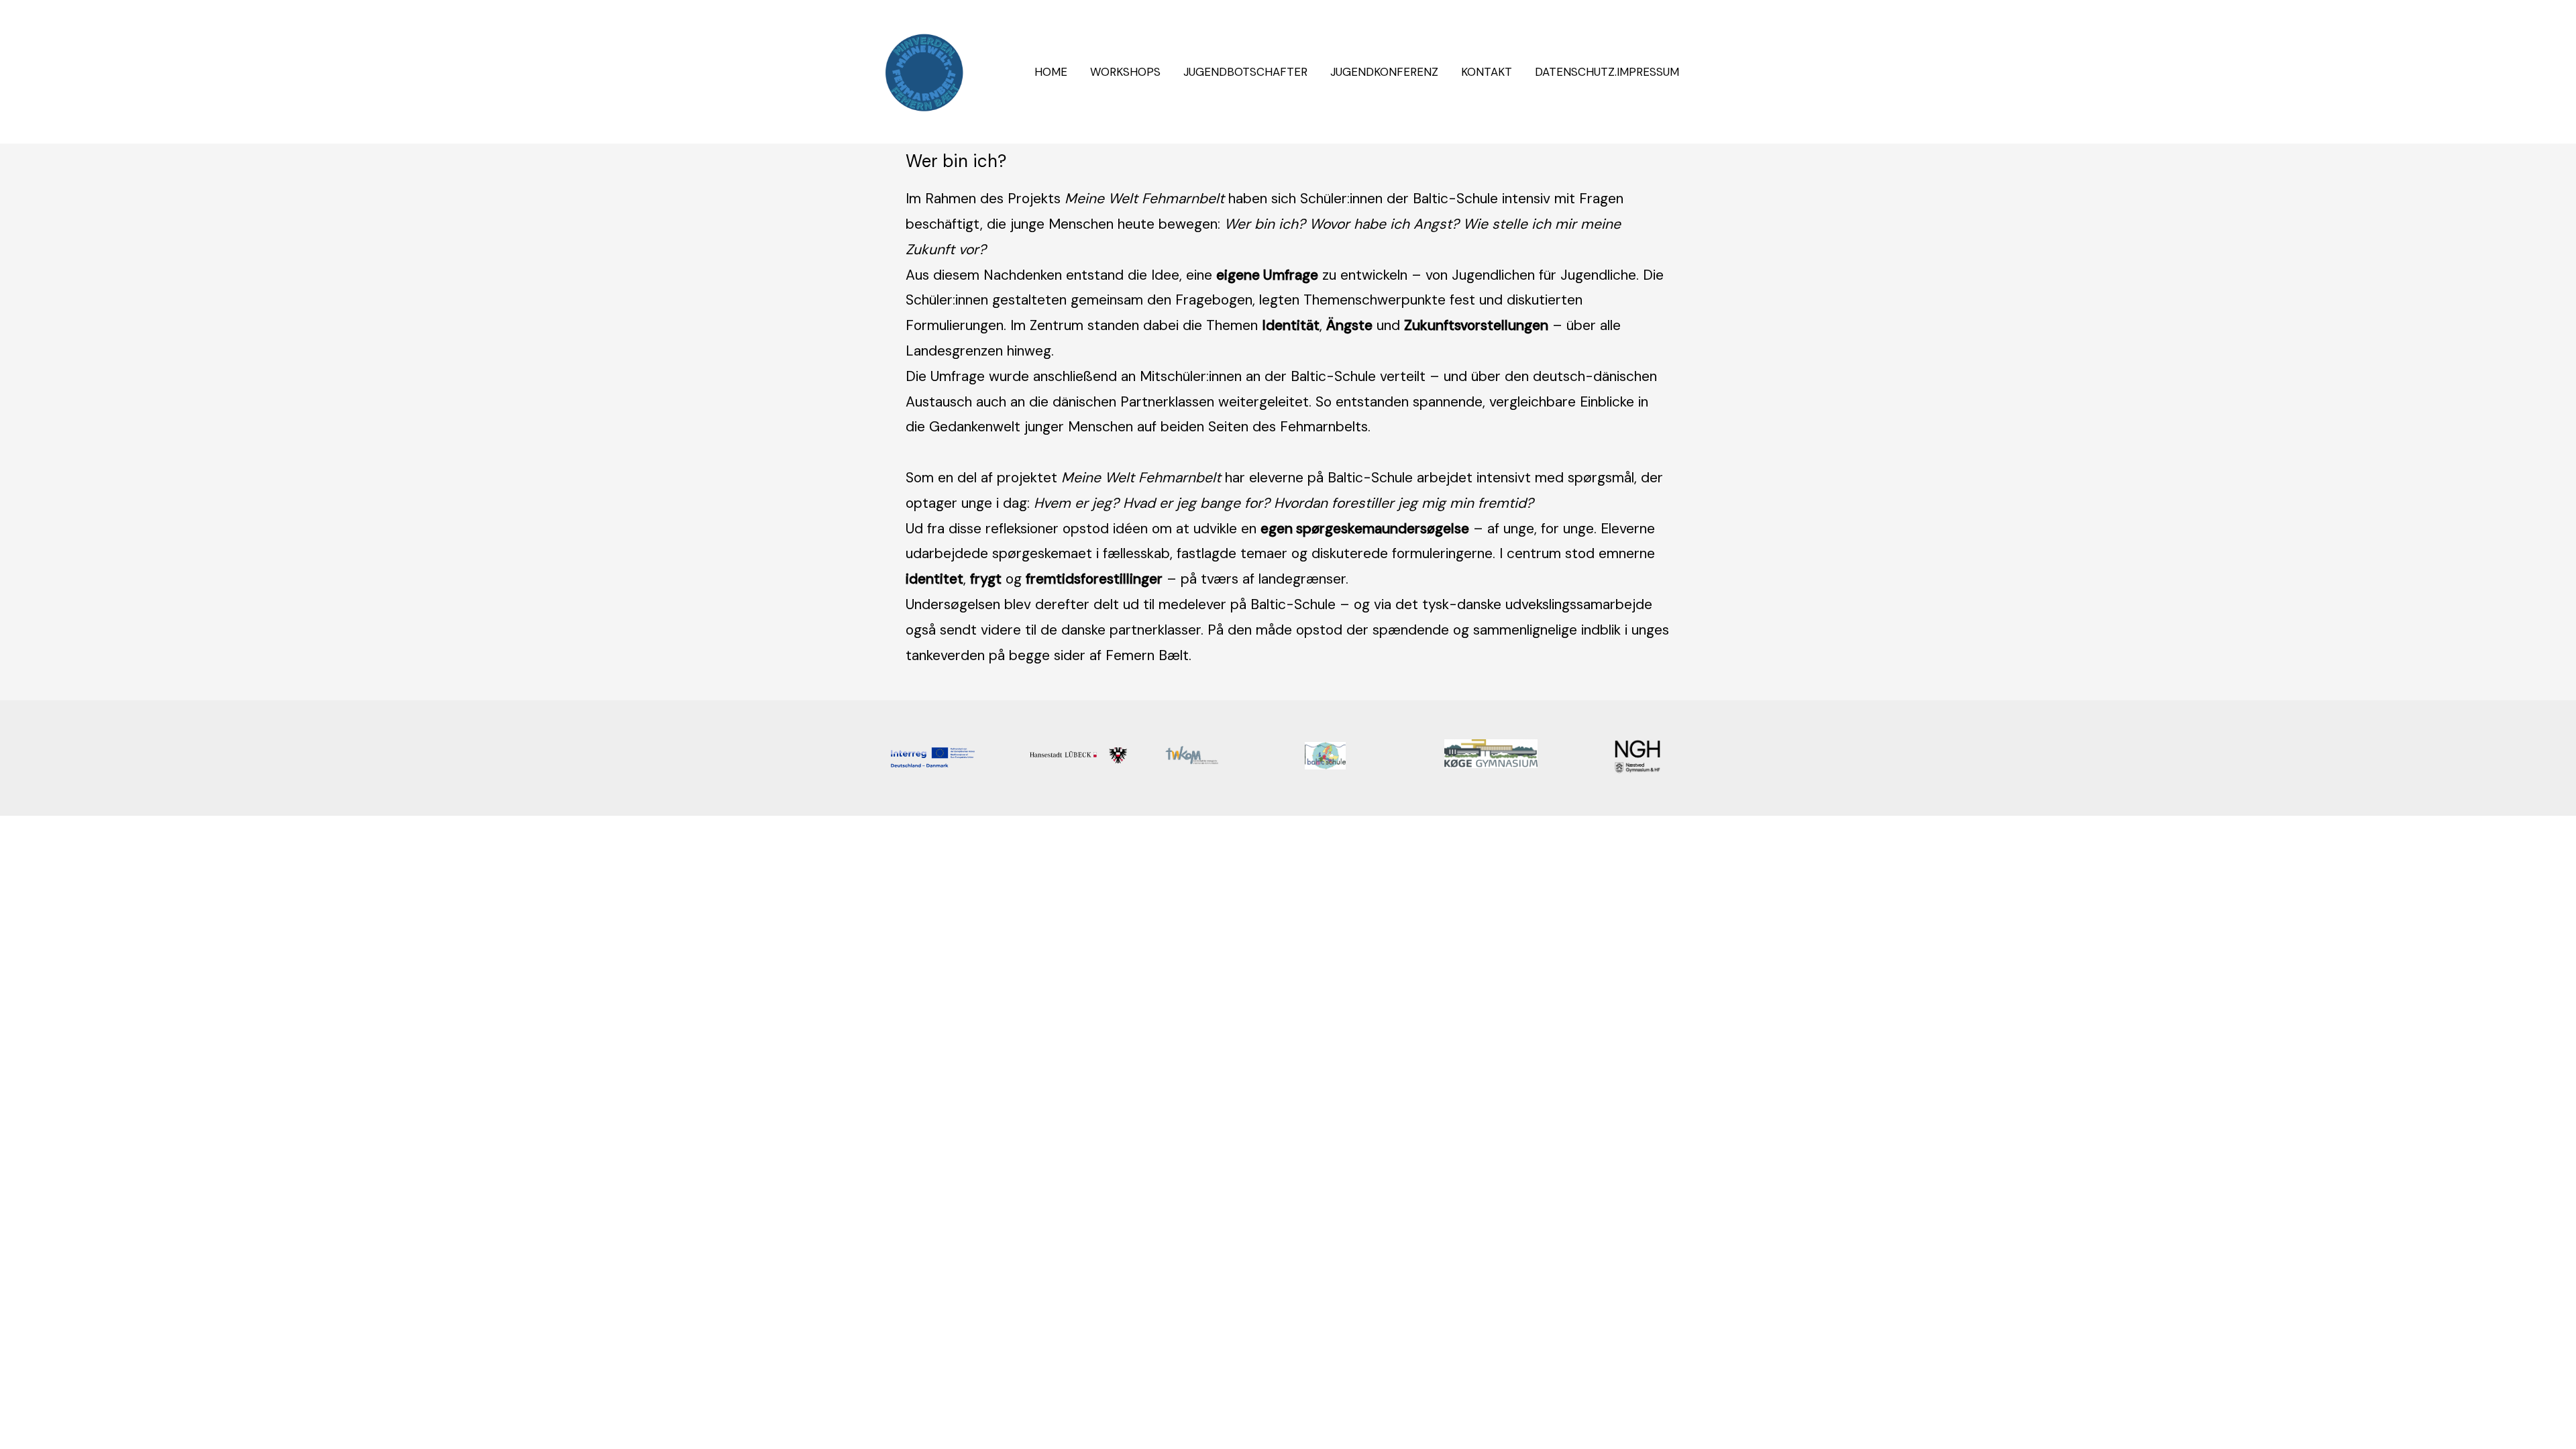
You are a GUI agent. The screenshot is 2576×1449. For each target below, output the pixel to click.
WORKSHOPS (1125, 72)
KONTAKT (1487, 72)
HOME (1051, 72)
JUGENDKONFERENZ (1384, 72)
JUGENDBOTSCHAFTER (1245, 72)
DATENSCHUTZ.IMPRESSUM (1607, 72)
